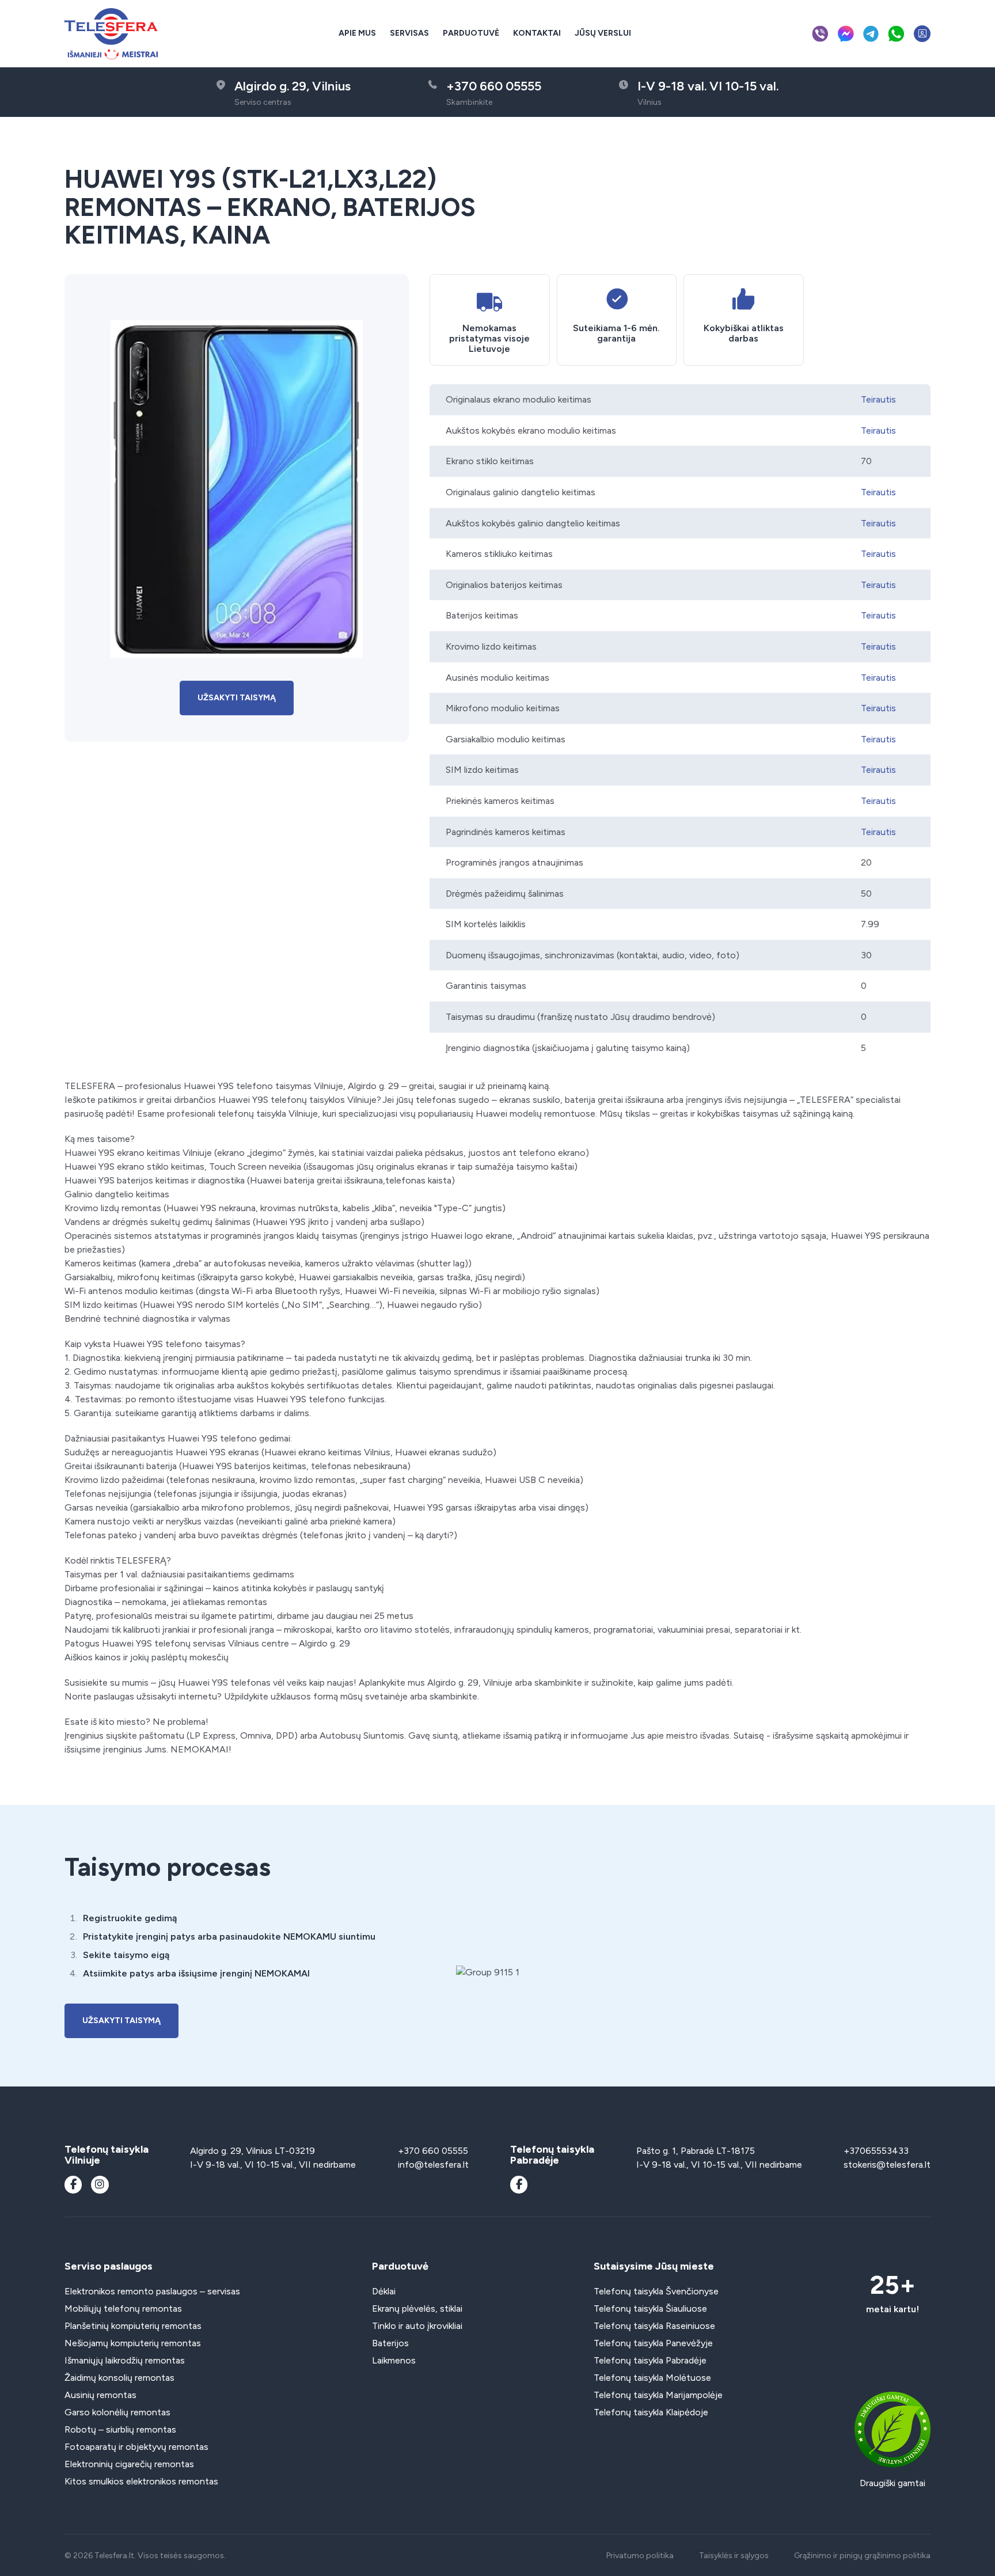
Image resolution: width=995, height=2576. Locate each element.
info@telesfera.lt (433, 2165)
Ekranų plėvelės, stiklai (417, 2308)
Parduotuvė (471, 33)
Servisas (409, 33)
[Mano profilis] (922, 34)
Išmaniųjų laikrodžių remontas (125, 2360)
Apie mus (357, 33)
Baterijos (390, 2343)
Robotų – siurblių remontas (120, 2429)
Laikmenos (394, 2360)
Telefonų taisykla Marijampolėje (658, 2395)
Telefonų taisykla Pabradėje (650, 2360)
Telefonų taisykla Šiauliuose (650, 2308)
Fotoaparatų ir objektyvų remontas (136, 2447)
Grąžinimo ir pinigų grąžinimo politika (862, 2556)
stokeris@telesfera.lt (887, 2165)
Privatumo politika (640, 2556)
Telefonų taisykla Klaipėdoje (651, 2412)
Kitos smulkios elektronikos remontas (141, 2481)
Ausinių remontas (100, 2395)
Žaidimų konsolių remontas (119, 2378)
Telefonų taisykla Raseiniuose (654, 2326)
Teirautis (878, 399)
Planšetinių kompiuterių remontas (133, 2326)
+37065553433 (876, 2151)
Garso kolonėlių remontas (117, 2412)
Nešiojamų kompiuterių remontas (133, 2343)
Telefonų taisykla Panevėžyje (653, 2343)
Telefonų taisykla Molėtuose (652, 2378)
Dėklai (384, 2291)
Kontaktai (537, 33)
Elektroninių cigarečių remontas (129, 2464)
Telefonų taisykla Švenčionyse (656, 2291)
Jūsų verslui (603, 33)
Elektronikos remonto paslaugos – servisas (152, 2291)
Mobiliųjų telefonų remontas (123, 2308)
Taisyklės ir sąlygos (734, 2556)
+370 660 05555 (433, 2151)
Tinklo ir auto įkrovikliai (417, 2326)
